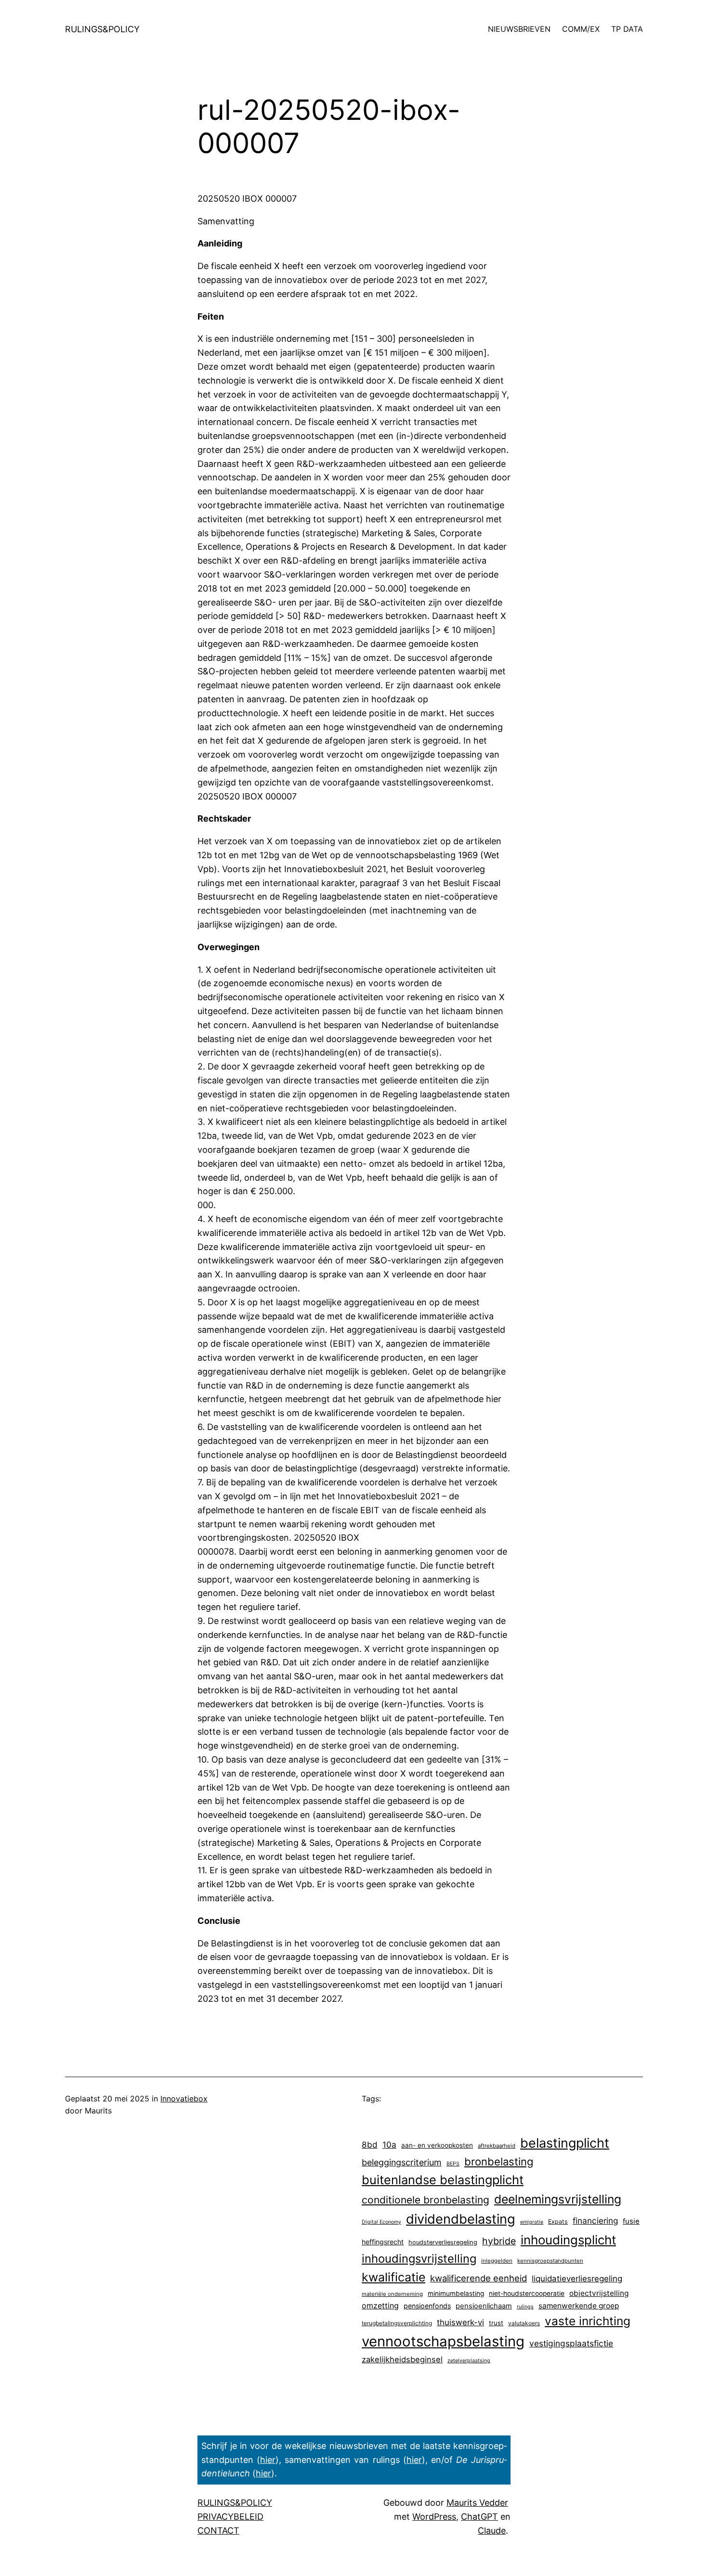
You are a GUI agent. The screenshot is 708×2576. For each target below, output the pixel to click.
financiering (595, 2221)
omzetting (380, 2306)
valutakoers (524, 2323)
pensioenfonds (427, 2306)
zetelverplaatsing (469, 2361)
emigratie (532, 2222)
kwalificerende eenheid (479, 2278)
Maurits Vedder (477, 2503)
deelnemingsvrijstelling (558, 2199)
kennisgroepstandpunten (550, 2261)
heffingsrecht (383, 2242)
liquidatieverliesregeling (577, 2279)
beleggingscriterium (402, 2162)
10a (389, 2145)
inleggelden (497, 2261)
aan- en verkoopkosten (437, 2145)
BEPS (453, 2164)
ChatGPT (479, 2517)
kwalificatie (393, 2277)
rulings (525, 2307)
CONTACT (218, 2531)
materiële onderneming (392, 2294)
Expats (558, 2222)
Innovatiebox (184, 2099)
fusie (631, 2221)
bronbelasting (499, 2162)
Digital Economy (381, 2222)
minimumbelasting (456, 2293)
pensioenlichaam (484, 2306)
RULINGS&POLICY (102, 29)
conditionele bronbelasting (426, 2200)
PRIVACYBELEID (230, 2517)
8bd (370, 2145)
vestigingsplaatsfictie (571, 2343)
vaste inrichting (588, 2321)
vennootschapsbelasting (443, 2341)
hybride (499, 2241)
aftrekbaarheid (497, 2146)
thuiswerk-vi (460, 2322)
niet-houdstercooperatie (527, 2293)
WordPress (434, 2517)
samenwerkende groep (579, 2306)
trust (496, 2323)
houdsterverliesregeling (443, 2242)
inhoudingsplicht (568, 2240)
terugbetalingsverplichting (397, 2323)
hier (268, 2460)
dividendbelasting (461, 2219)
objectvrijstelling (599, 2293)
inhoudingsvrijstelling (419, 2259)
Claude (492, 2531)
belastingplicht (565, 2143)
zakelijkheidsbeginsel (402, 2359)
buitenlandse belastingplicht (443, 2180)
